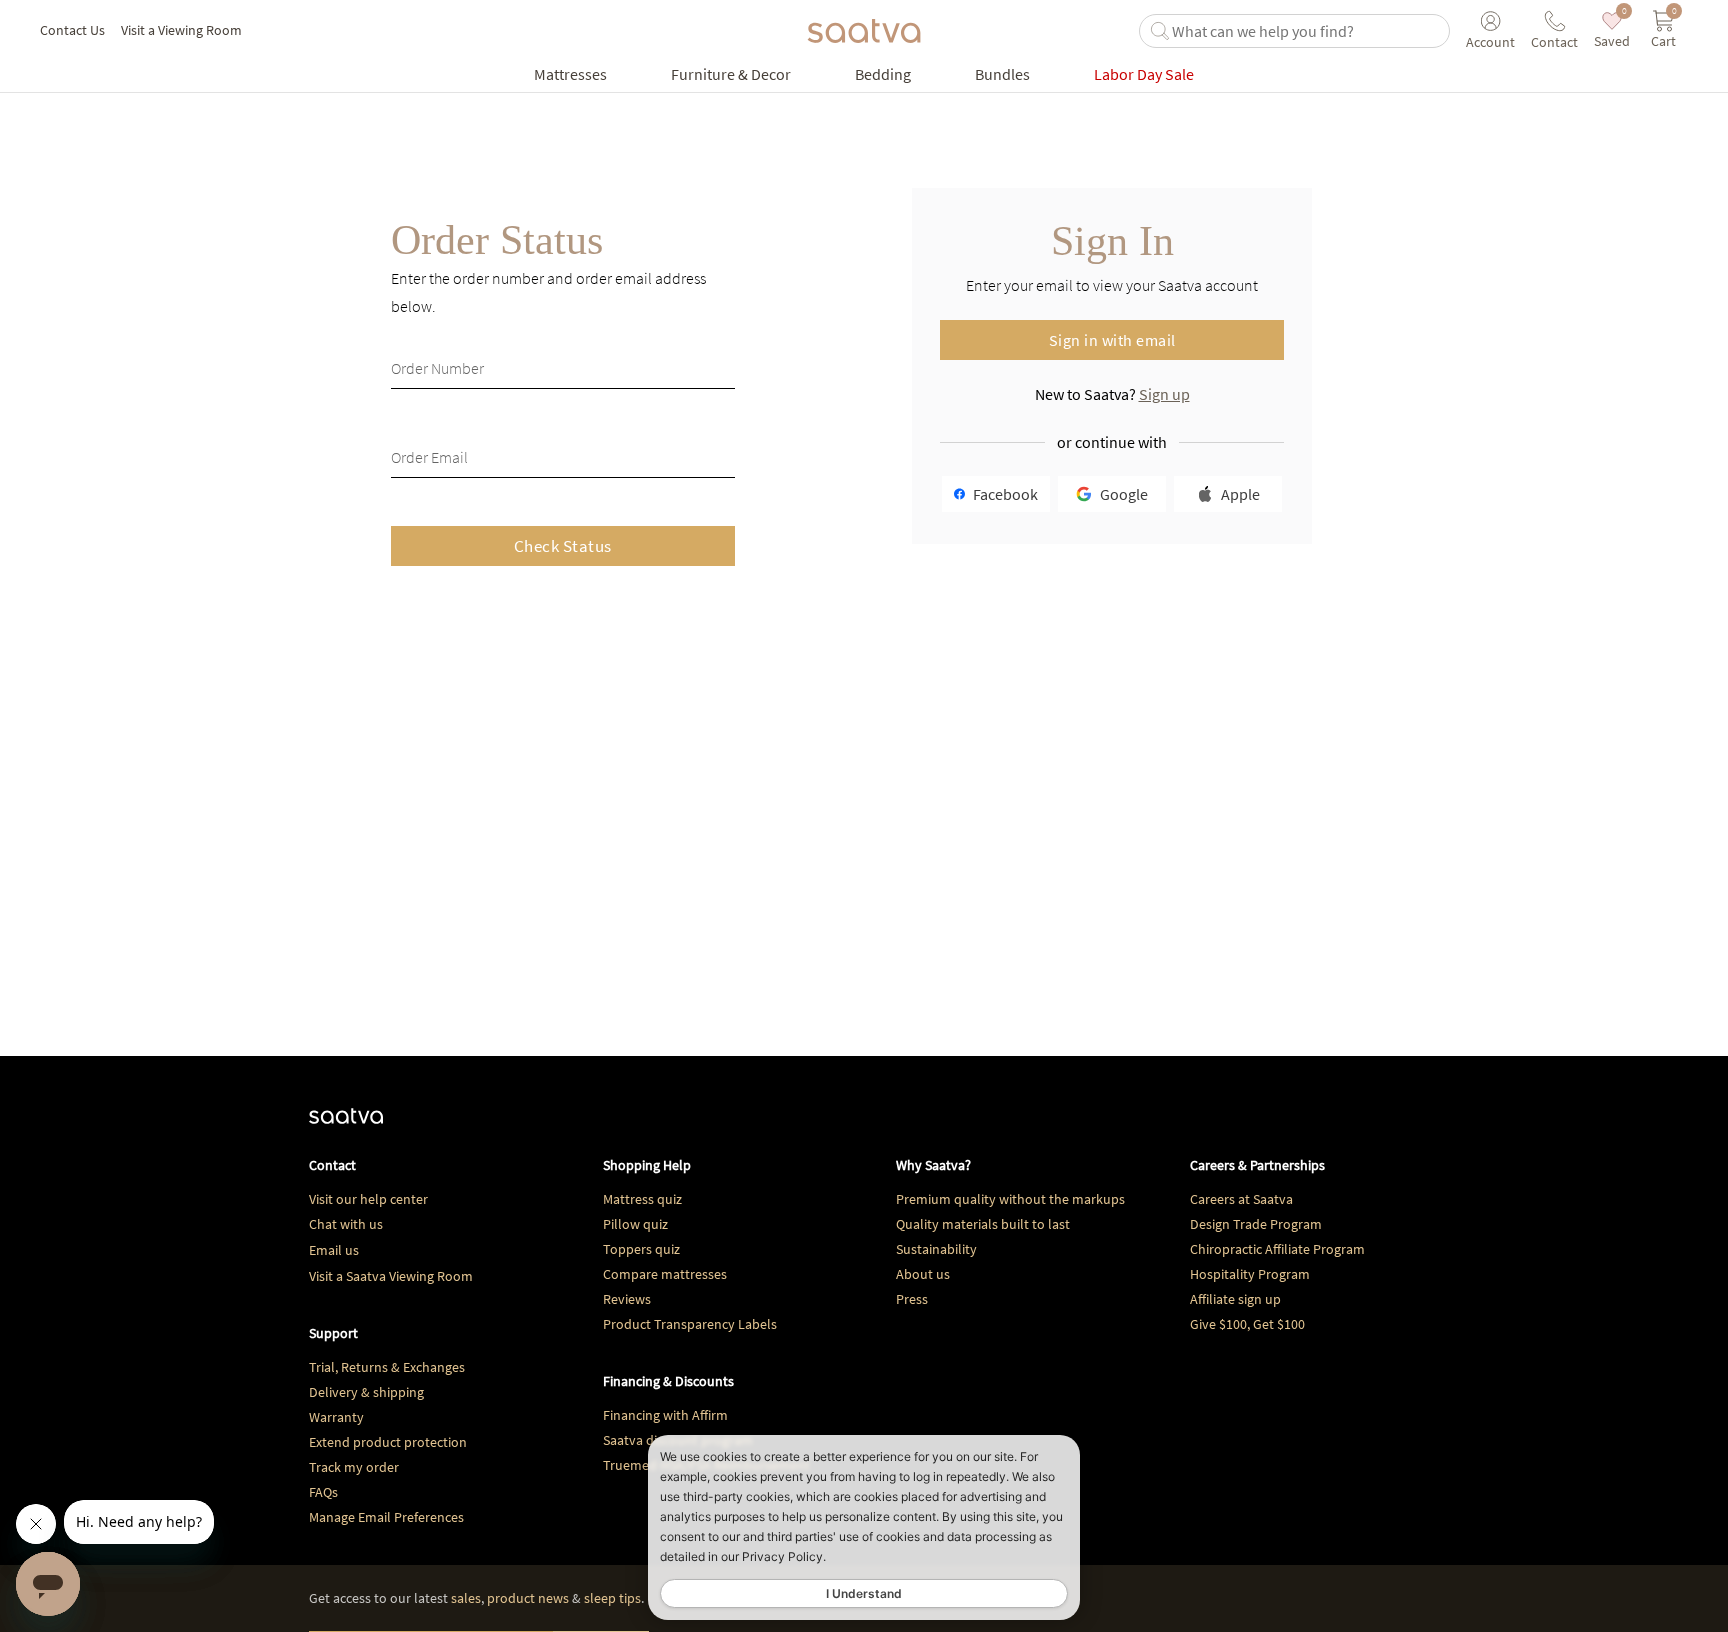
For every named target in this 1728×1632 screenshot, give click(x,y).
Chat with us (346, 1224)
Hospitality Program (1250, 1274)
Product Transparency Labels (690, 1324)
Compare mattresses (665, 1274)
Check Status (563, 546)
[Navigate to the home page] (864, 31)
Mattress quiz (642, 1199)
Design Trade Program (1256, 1224)
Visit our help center (368, 1199)
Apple (1240, 494)
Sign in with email (1112, 340)
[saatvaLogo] (346, 1126)
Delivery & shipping (366, 1392)
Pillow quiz (635, 1224)
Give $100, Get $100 (1247, 1324)
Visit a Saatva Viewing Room (391, 1276)
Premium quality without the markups (1010, 1199)
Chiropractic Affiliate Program (1277, 1249)
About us (923, 1274)
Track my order (354, 1467)
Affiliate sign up (1235, 1299)
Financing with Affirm (665, 1415)
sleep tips (612, 1598)
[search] (1306, 31)
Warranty (336, 1417)
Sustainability (936, 1249)
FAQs (323, 1492)
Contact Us (72, 30)
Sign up (1164, 394)
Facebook (1005, 494)
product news (528, 1598)
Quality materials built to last (983, 1224)
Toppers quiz (641, 1249)
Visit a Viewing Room (181, 30)
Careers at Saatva (1241, 1199)
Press (912, 1299)
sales (466, 1598)
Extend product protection (388, 1442)
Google (1124, 494)
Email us (334, 1250)
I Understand (864, 1593)
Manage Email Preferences (386, 1517)
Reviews (627, 1299)
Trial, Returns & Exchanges (387, 1367)
